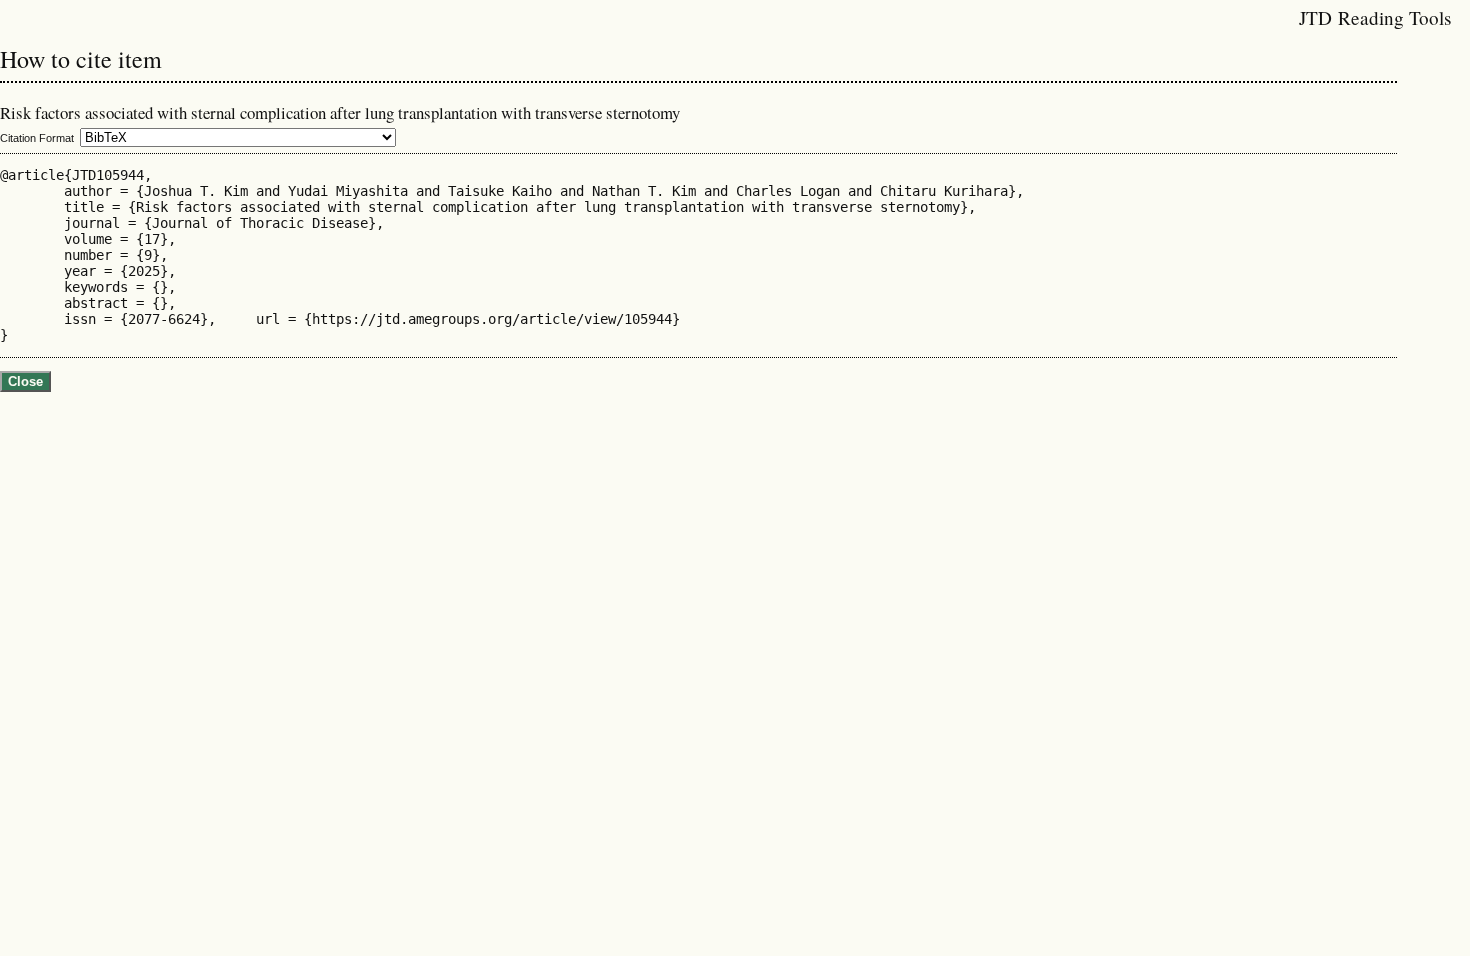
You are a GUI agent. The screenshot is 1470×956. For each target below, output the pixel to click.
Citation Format (37, 138)
